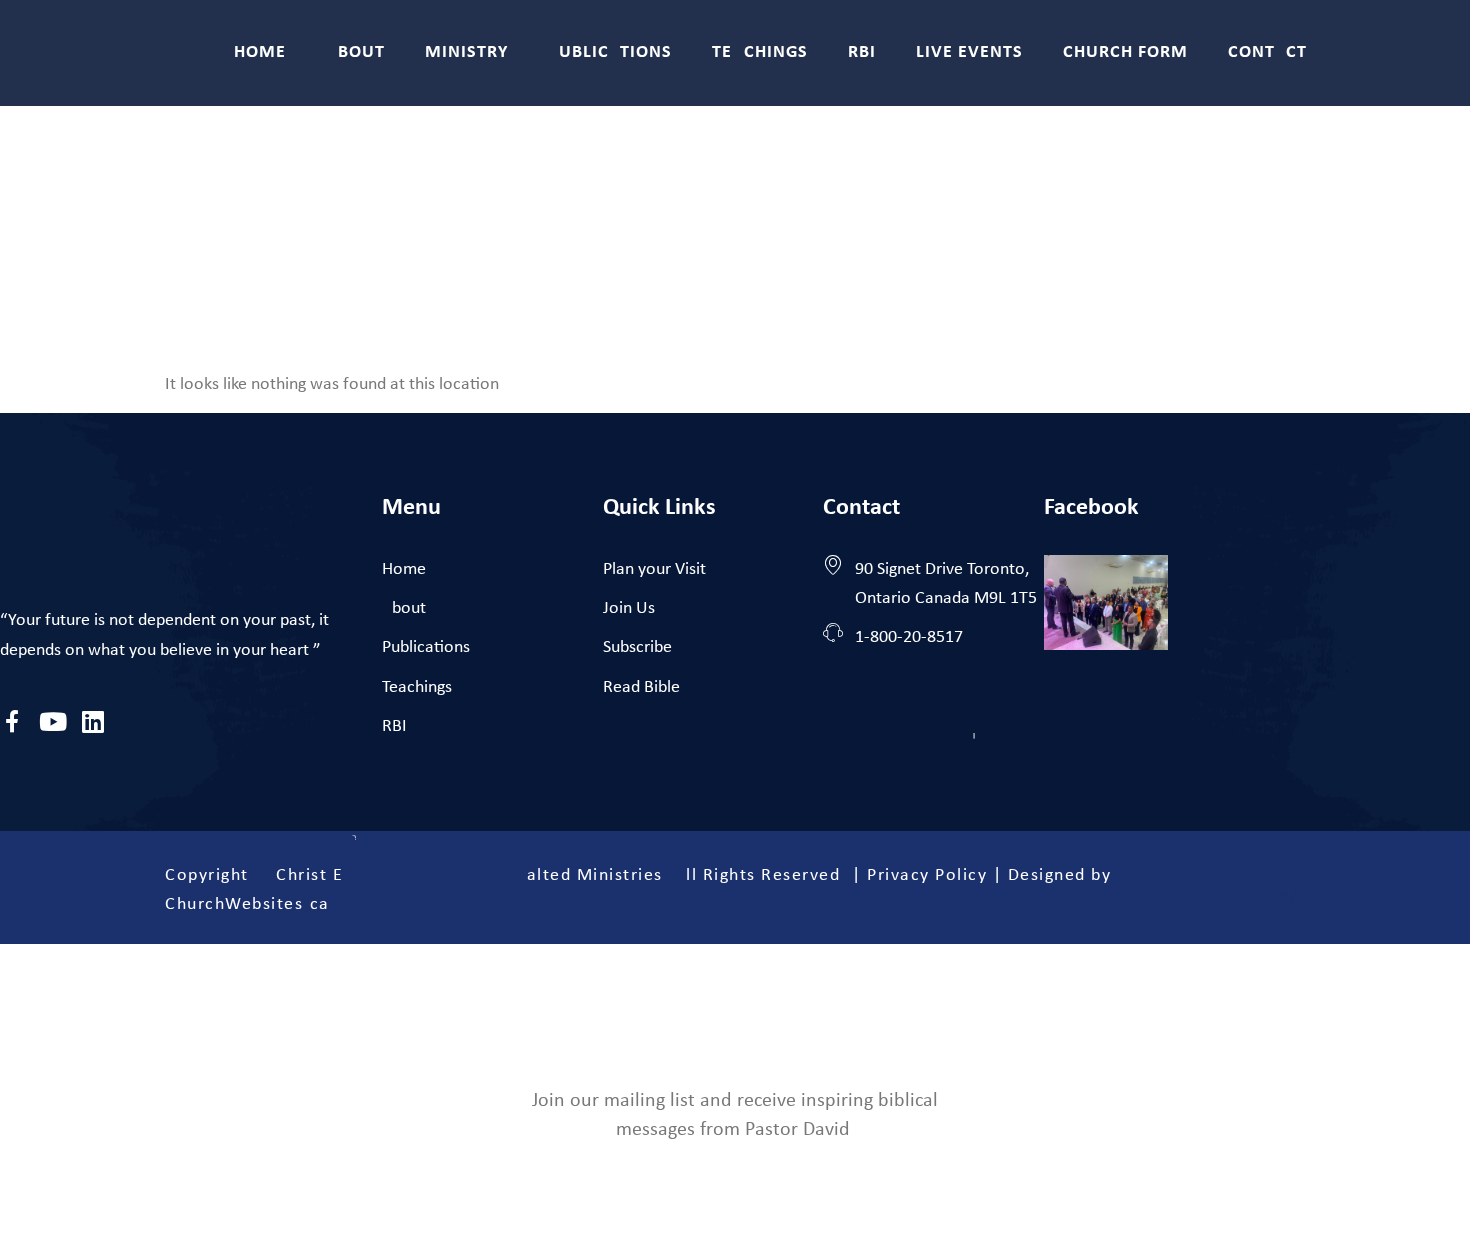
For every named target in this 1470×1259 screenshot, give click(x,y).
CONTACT (1267, 52)
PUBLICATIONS (610, 52)
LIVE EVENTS (969, 52)
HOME (260, 52)
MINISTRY (466, 52)
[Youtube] (52, 721)
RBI (862, 52)
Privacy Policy (927, 875)
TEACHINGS (760, 52)
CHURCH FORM (1125, 52)
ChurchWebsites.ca (247, 904)
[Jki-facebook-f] (12, 721)
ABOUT (355, 52)
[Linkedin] (92, 721)
